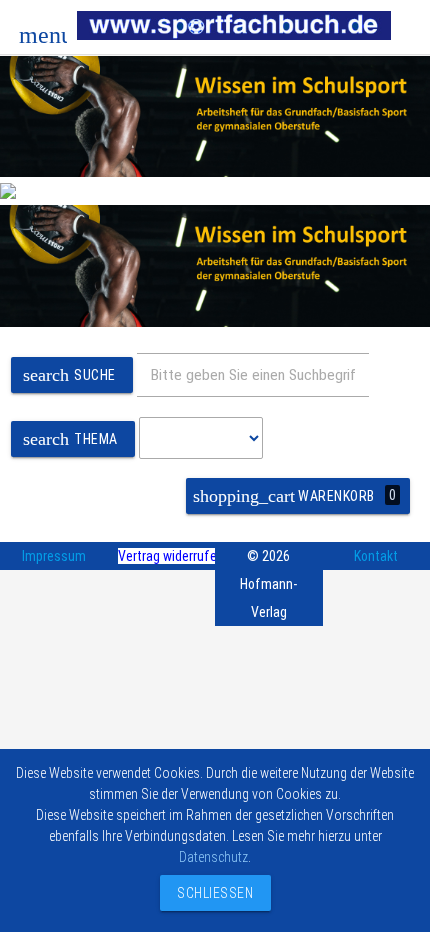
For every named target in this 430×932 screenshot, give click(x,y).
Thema (70, 439)
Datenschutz (213, 857)
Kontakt (376, 556)
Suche (69, 375)
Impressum (54, 556)
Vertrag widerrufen (171, 556)
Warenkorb (295, 496)
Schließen (210, 893)
